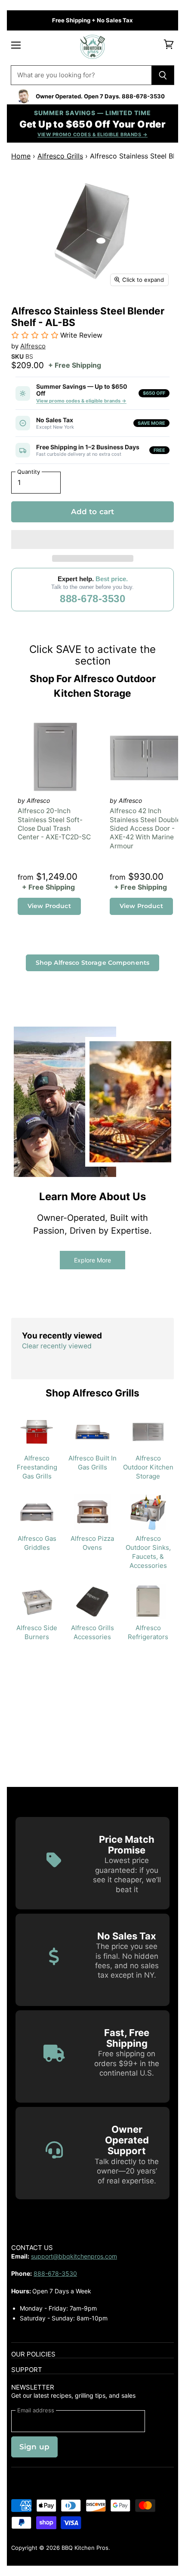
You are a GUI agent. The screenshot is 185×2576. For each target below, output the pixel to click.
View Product (49, 906)
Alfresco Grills (60, 156)
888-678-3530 (92, 599)
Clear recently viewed (57, 1346)
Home (21, 156)
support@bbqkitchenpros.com (74, 2256)
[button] (92, 540)
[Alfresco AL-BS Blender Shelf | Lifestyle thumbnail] (55, 311)
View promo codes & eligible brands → (81, 401)
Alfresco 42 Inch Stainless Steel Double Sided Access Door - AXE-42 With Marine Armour (145, 828)
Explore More (92, 1260)
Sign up (34, 2447)
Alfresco (33, 346)
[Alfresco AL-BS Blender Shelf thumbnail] (25, 311)
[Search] (163, 75)
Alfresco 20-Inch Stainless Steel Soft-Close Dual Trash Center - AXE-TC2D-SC (54, 824)
